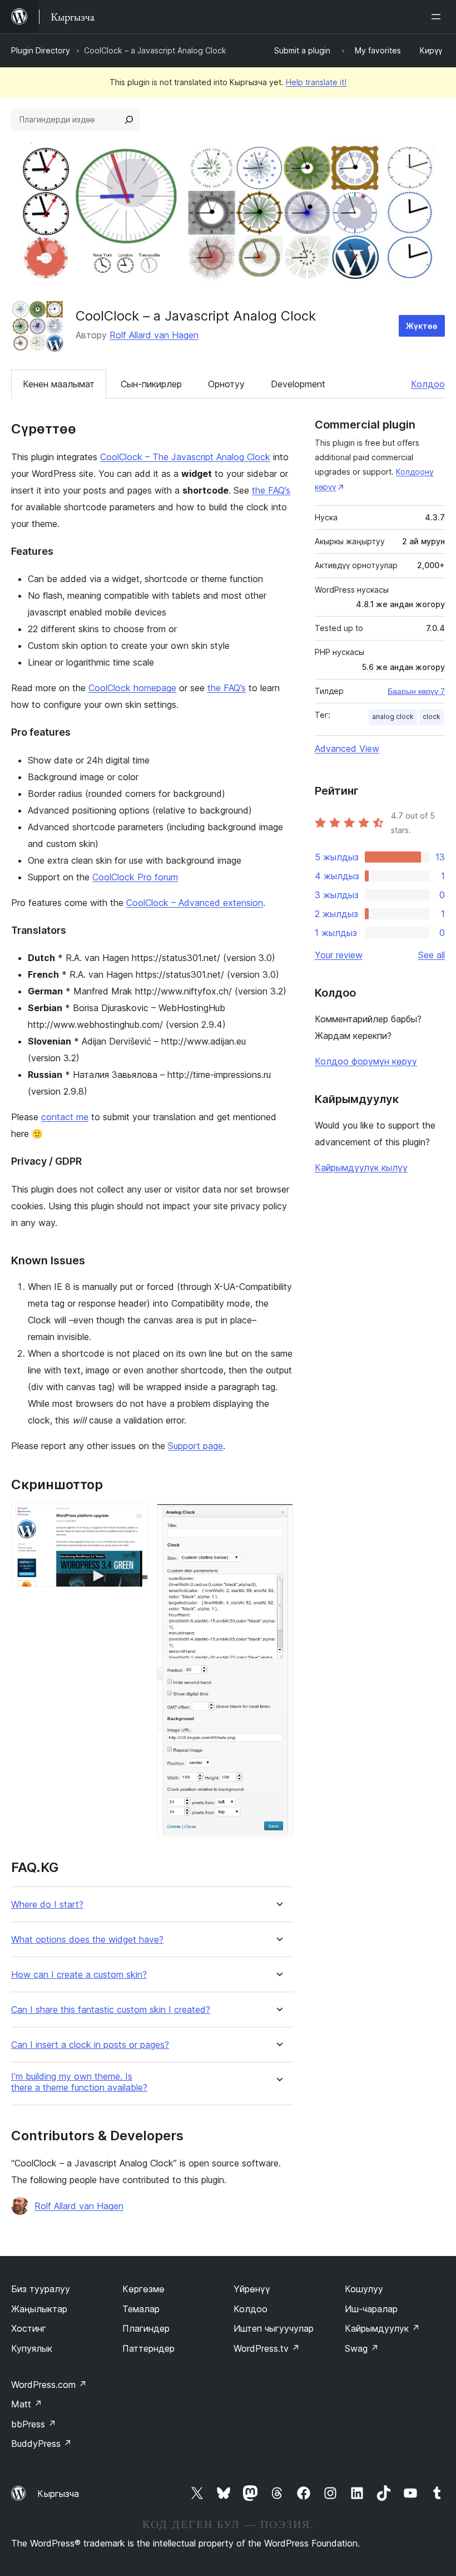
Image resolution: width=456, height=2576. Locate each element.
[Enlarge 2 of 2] (278, 1519)
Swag (362, 2348)
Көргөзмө (143, 2289)
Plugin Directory (41, 50)
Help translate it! (316, 82)
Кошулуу (364, 2289)
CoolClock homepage (132, 688)
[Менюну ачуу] (438, 17)
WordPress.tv (267, 2348)
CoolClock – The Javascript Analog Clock (185, 457)
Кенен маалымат (59, 384)
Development (298, 384)
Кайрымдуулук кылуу (361, 1168)
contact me (65, 1117)
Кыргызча (58, 2494)
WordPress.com (49, 2385)
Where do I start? (47, 1905)
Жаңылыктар (39, 2309)
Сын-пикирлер (151, 384)
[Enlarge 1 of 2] (133, 1519)
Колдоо (428, 384)
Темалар (141, 2309)
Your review (339, 955)
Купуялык (32, 2348)
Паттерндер (148, 2348)
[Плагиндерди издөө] (129, 120)
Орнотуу (226, 384)
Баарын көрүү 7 (416, 691)
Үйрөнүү (252, 2289)
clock (432, 716)
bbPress (34, 2424)
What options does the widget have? (87, 1940)
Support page (195, 1446)
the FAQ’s (271, 490)
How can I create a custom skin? (79, 1975)
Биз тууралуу (41, 2289)
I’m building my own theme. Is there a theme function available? (79, 2082)
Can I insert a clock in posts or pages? (90, 2045)
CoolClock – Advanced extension (195, 903)
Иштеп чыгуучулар (274, 2328)
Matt (27, 2404)
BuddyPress (41, 2444)
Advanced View (347, 748)
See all (432, 955)
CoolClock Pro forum (135, 877)
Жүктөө (422, 326)
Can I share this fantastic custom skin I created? (111, 2010)
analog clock (393, 716)
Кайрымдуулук (382, 2328)
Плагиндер (146, 2328)
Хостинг (29, 2328)
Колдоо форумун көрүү (366, 1061)
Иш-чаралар (371, 2309)
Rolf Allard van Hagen (154, 335)
